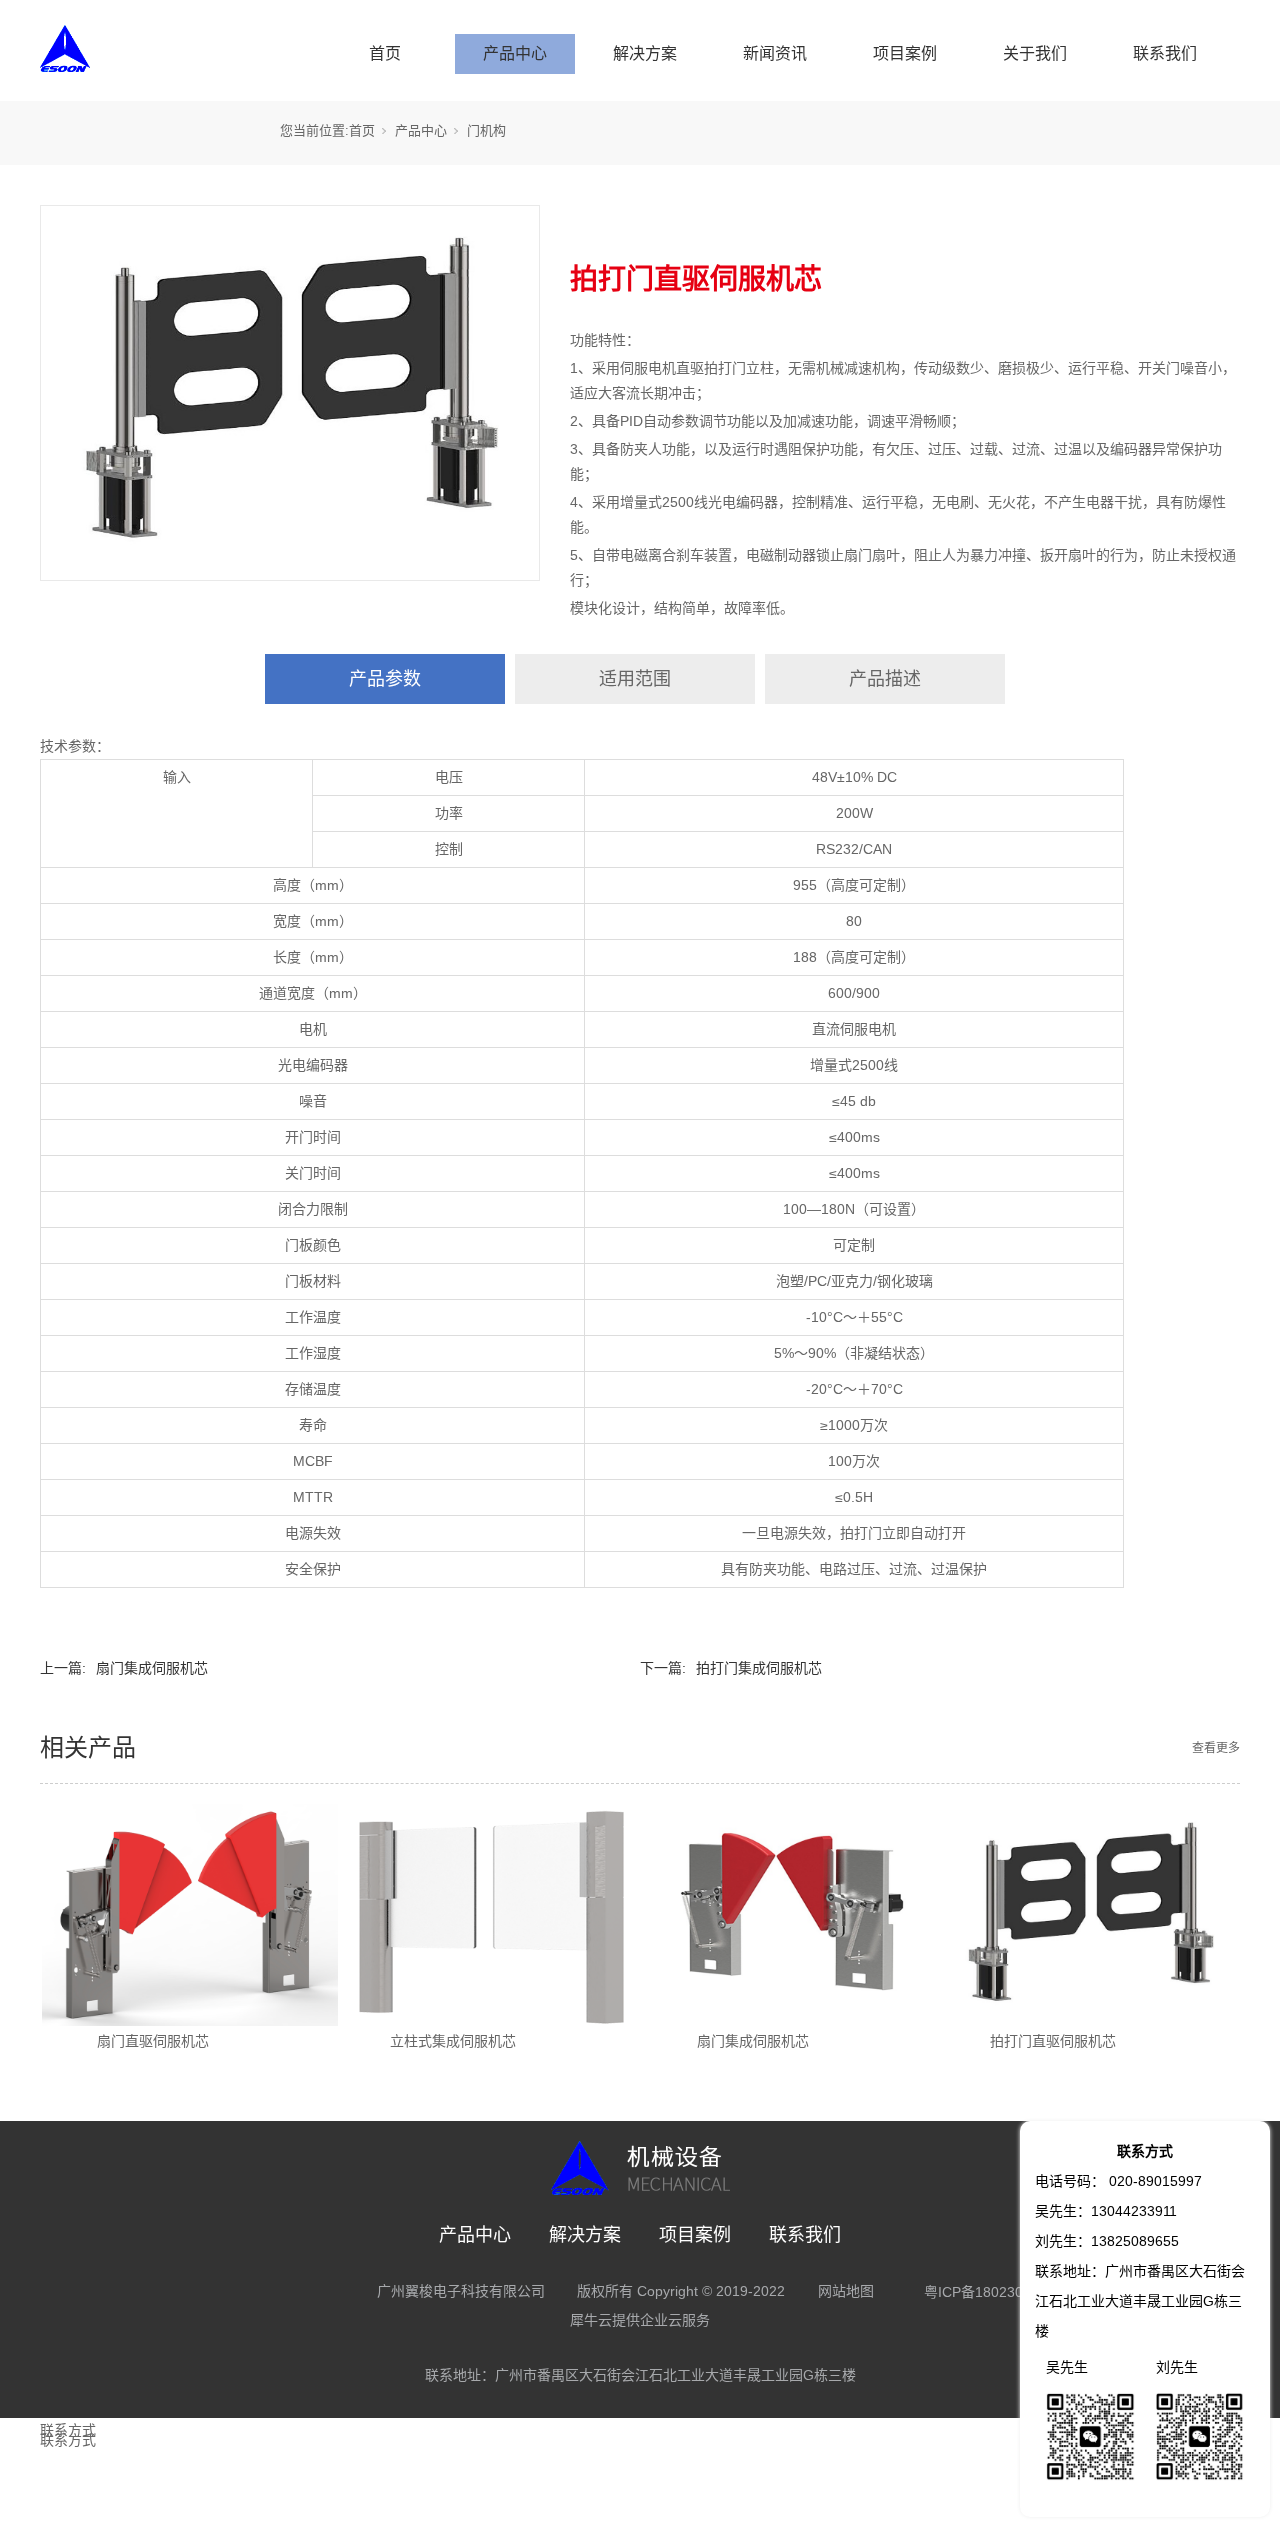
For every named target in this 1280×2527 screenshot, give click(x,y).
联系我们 (1165, 53)
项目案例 (905, 53)
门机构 (486, 130)
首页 (385, 53)
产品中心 (515, 53)
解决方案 (645, 53)
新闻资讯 (775, 53)
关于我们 (1035, 53)
